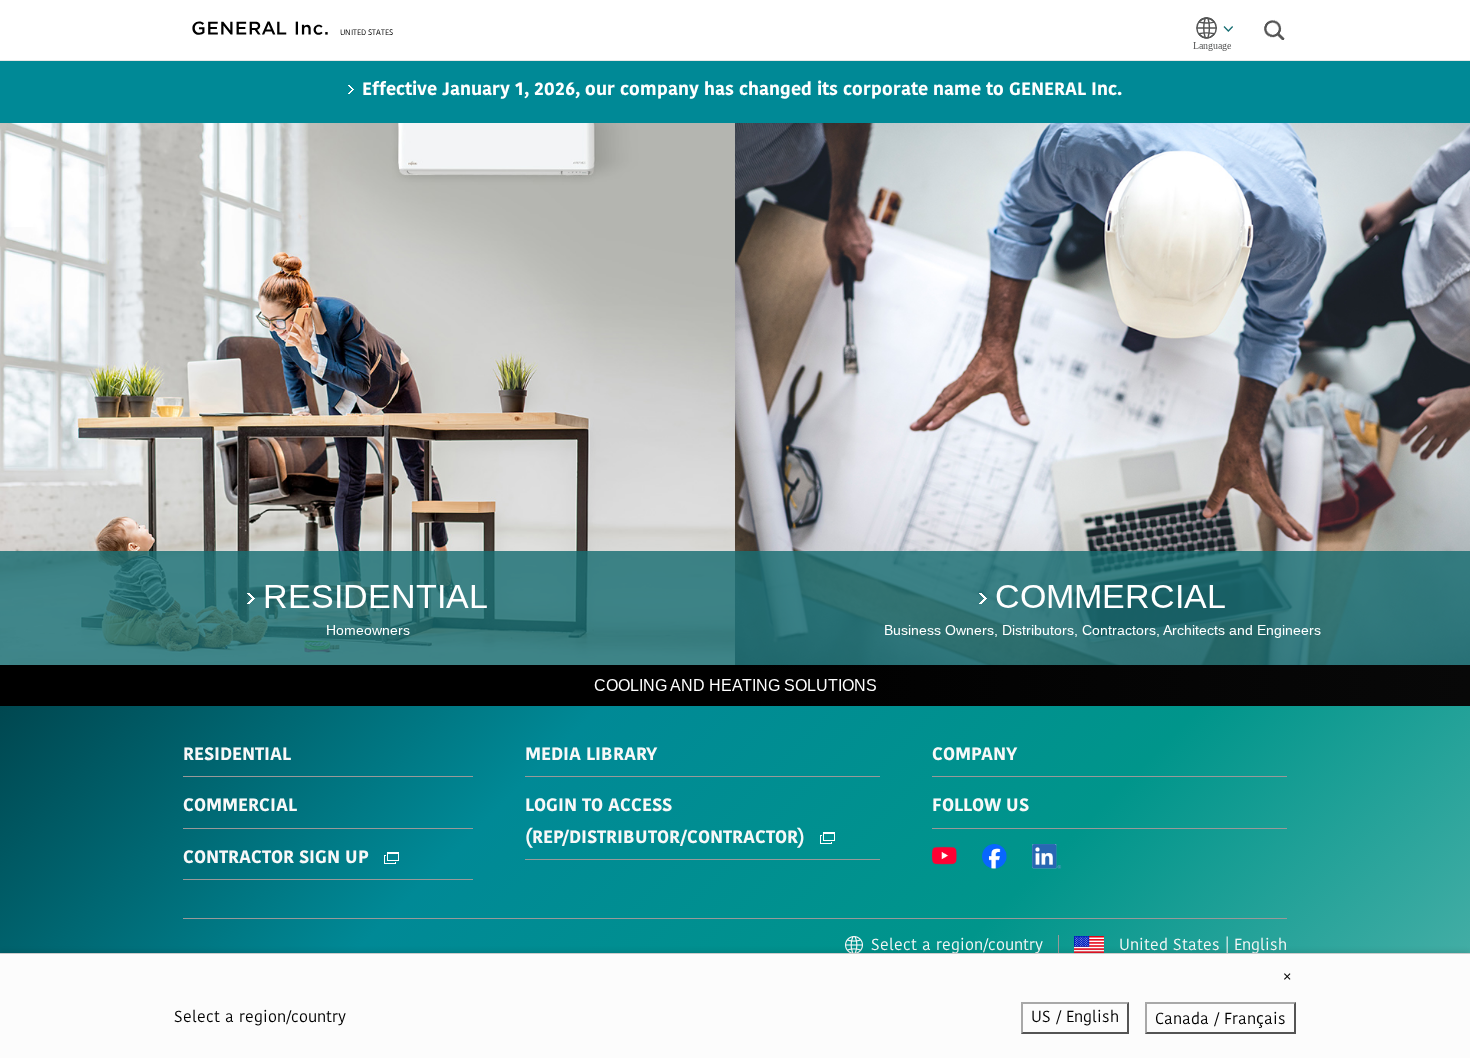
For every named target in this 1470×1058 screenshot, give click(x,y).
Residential (237, 756)
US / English (1075, 1018)
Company (974, 756)
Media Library (591, 756)
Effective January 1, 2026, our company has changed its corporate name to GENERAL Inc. (742, 91)
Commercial (240, 807)
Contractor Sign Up (278, 859)
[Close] (1287, 978)
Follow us (980, 807)
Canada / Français (1220, 1020)
